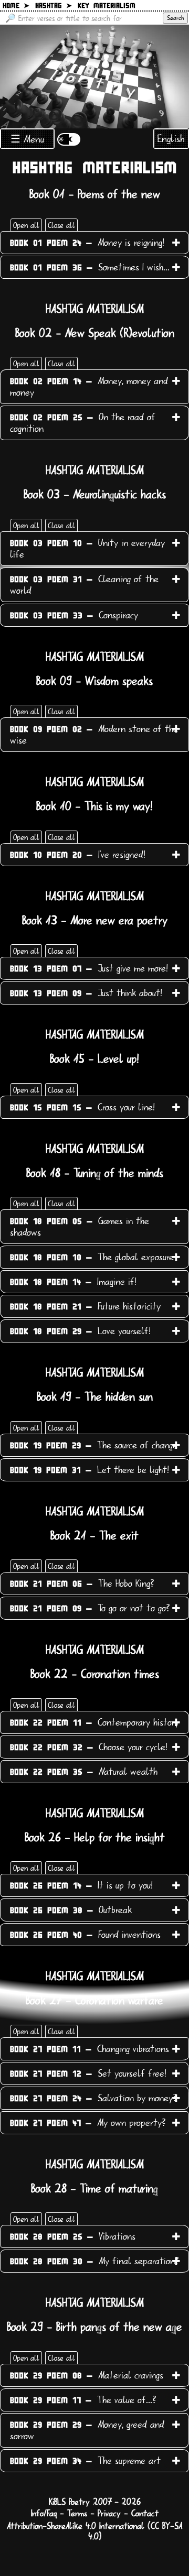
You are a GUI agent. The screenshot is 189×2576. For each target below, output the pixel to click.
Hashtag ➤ (54, 6)
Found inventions (85, 1935)
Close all (61, 225)
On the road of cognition (83, 423)
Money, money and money (89, 387)
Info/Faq (44, 2514)
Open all (26, 225)
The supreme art (85, 2461)
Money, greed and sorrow (87, 2430)
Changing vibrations (90, 2049)
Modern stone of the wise (94, 735)
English (171, 139)
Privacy (109, 2514)
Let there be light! (90, 1470)
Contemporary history (94, 1722)
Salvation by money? (93, 2098)
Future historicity (85, 1306)
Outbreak (71, 1910)
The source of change (94, 1445)
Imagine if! (73, 1282)
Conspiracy (74, 615)
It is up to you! (81, 1885)
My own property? (88, 2123)
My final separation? (94, 2261)
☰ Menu (27, 139)
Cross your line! (82, 1107)
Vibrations (73, 2236)
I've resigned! (78, 855)
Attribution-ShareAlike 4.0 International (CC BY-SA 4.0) (94, 2531)
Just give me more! (89, 968)
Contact (145, 2514)
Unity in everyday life (87, 549)
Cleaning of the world (84, 585)
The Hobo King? (82, 1584)
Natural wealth (84, 1772)
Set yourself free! (88, 2073)
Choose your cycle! (89, 1747)
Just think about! (86, 993)
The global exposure (92, 1257)
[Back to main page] (94, 77)
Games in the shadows (80, 1227)
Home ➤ (16, 6)
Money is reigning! (87, 243)
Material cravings (87, 2375)
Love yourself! (80, 1331)
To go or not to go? (90, 1608)
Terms (77, 2514)
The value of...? (83, 2400)
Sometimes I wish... (90, 267)
